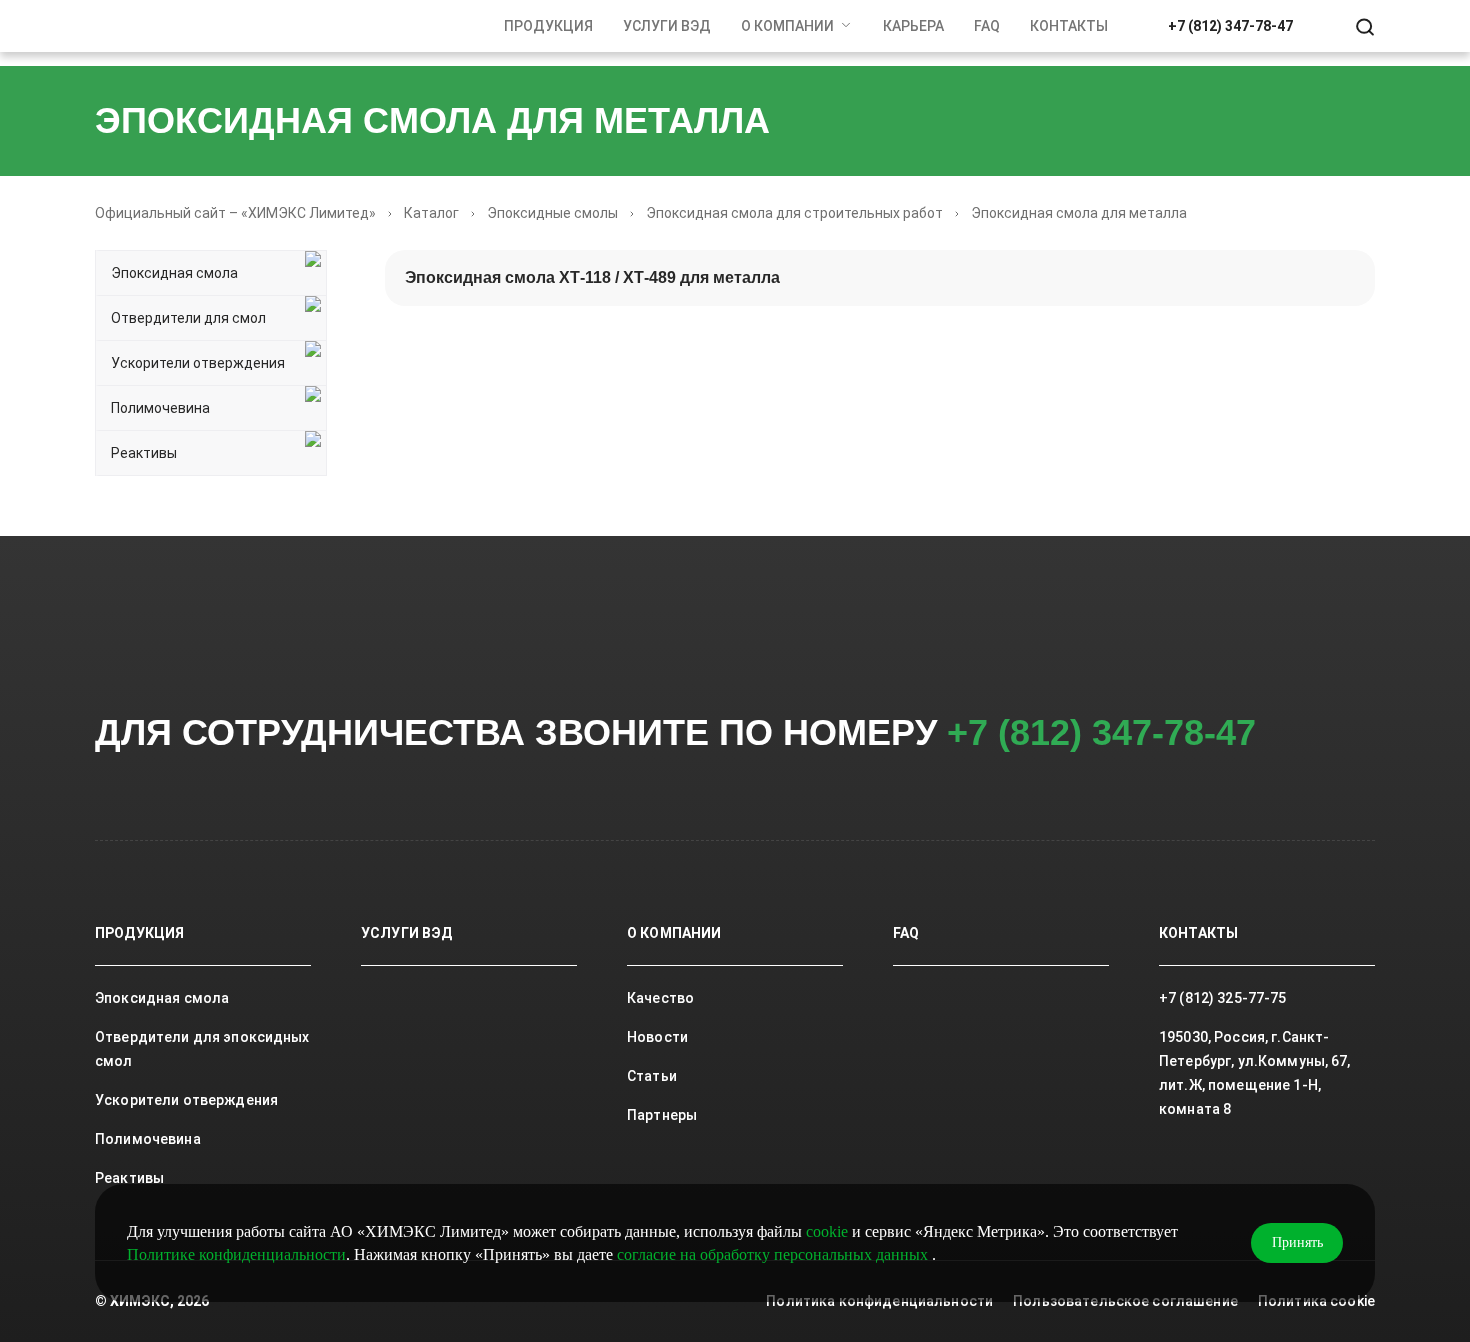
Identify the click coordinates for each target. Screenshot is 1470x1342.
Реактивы (144, 453)
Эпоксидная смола (174, 273)
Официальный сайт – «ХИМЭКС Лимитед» (235, 213)
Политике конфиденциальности (236, 1254)
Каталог (431, 213)
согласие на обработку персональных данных (774, 1254)
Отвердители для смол (188, 318)
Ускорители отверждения (198, 363)
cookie (827, 1231)
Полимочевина (160, 408)
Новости (657, 1037)
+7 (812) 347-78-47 (1230, 26)
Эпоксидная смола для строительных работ (794, 213)
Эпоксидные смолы (552, 213)
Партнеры (662, 1115)
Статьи (652, 1076)
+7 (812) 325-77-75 (1223, 998)
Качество (660, 998)
